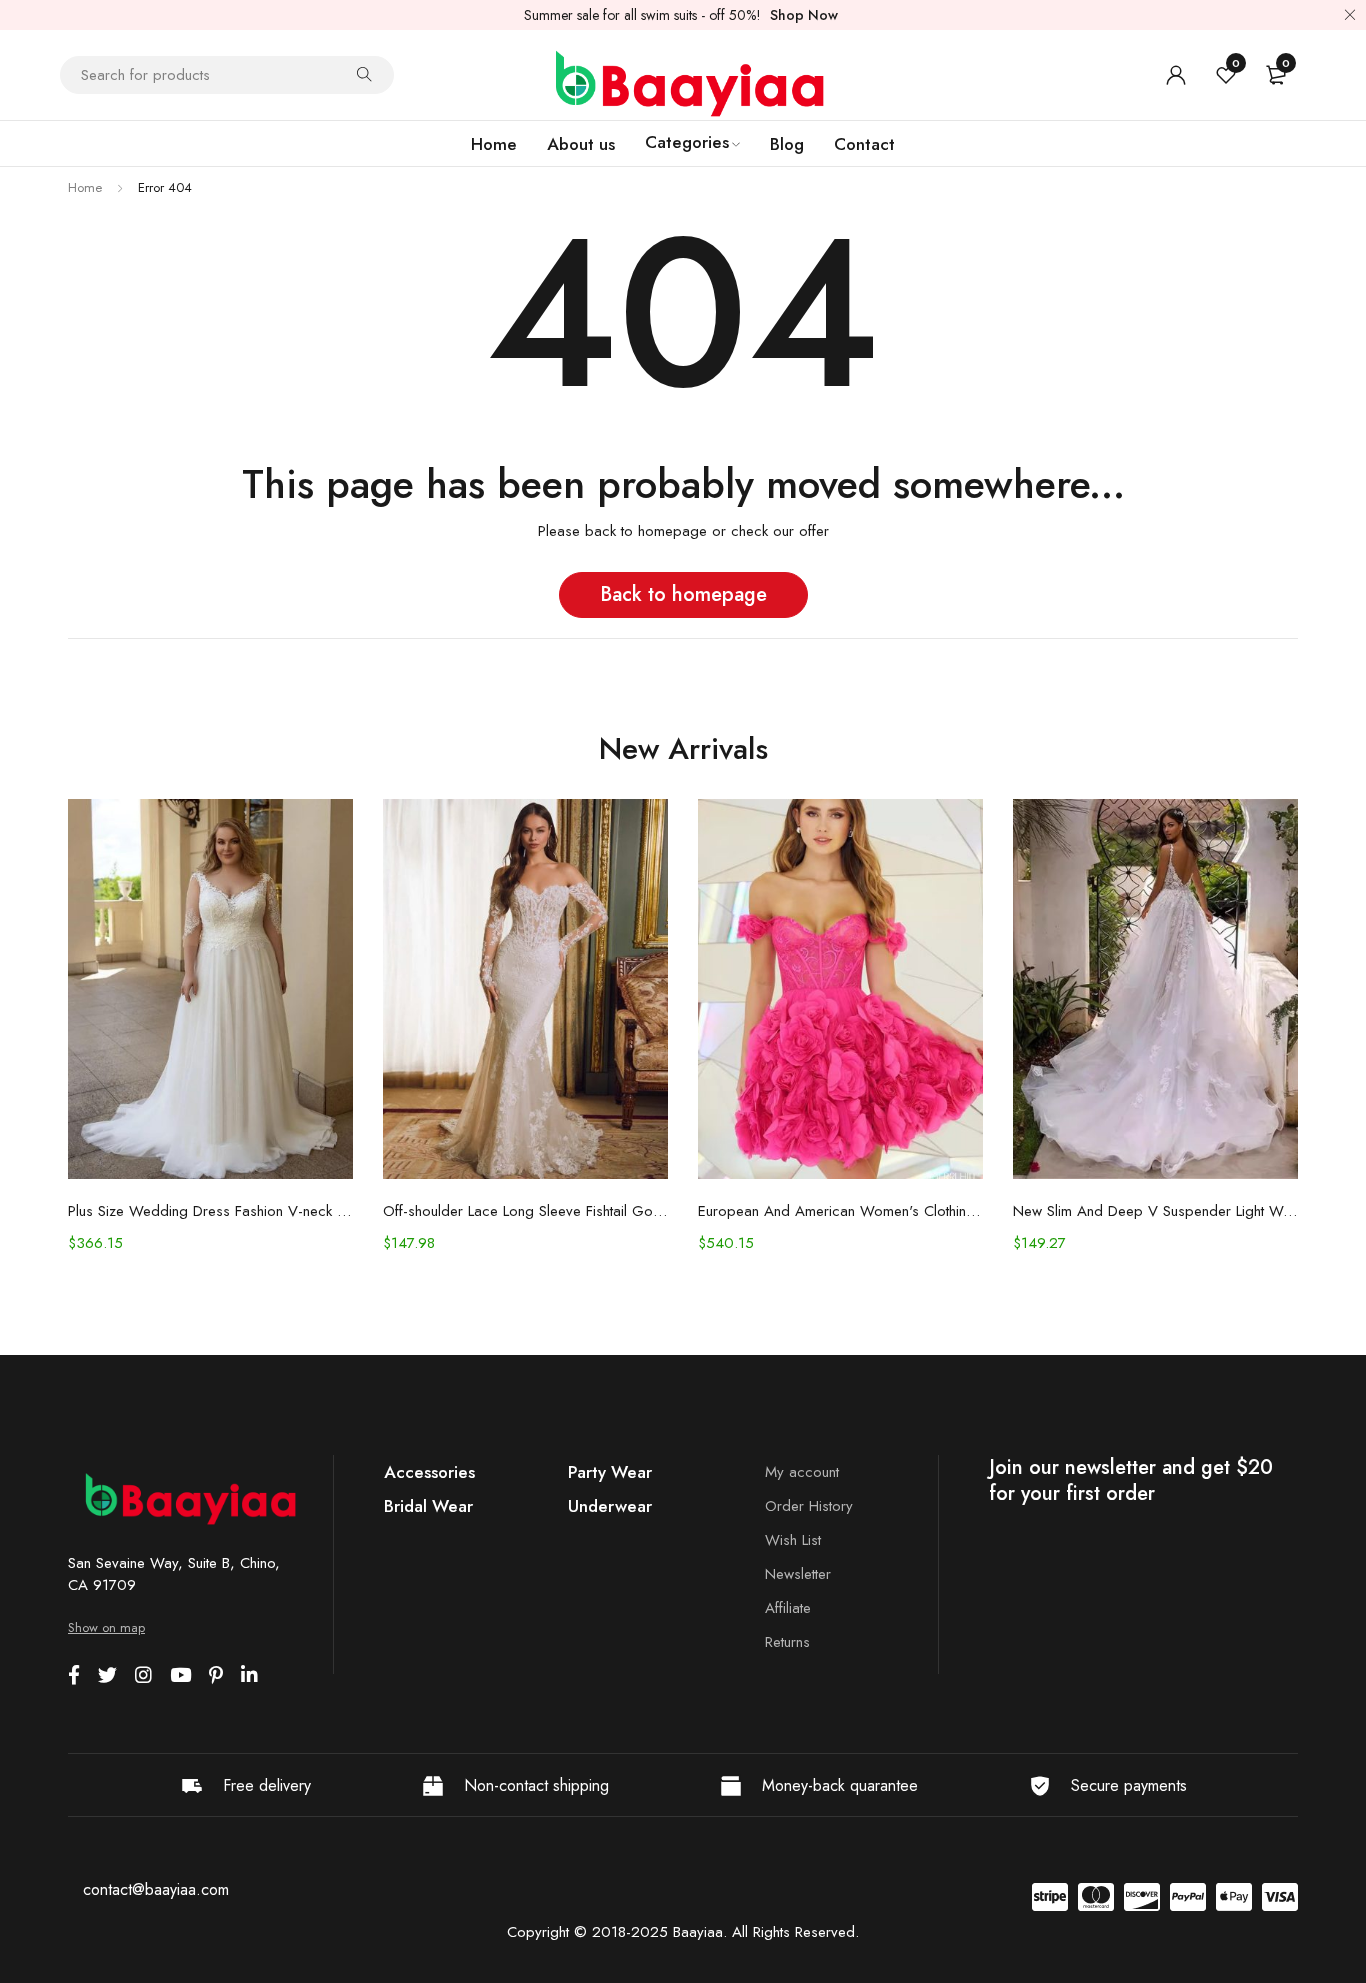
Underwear (610, 1506)
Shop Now (804, 15)
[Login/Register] (1176, 75)
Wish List (793, 1540)
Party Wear (610, 1472)
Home (85, 187)
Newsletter (798, 1574)
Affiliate (788, 1608)
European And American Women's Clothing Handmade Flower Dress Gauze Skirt (840, 1211)
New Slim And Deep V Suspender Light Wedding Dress (1155, 1211)
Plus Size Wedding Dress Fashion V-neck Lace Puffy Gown (210, 1211)
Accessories (429, 1472)
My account (802, 1472)
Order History (809, 1506)
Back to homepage (683, 594)
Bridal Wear (428, 1506)
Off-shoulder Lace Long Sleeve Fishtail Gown (525, 1211)
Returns (787, 1642)
